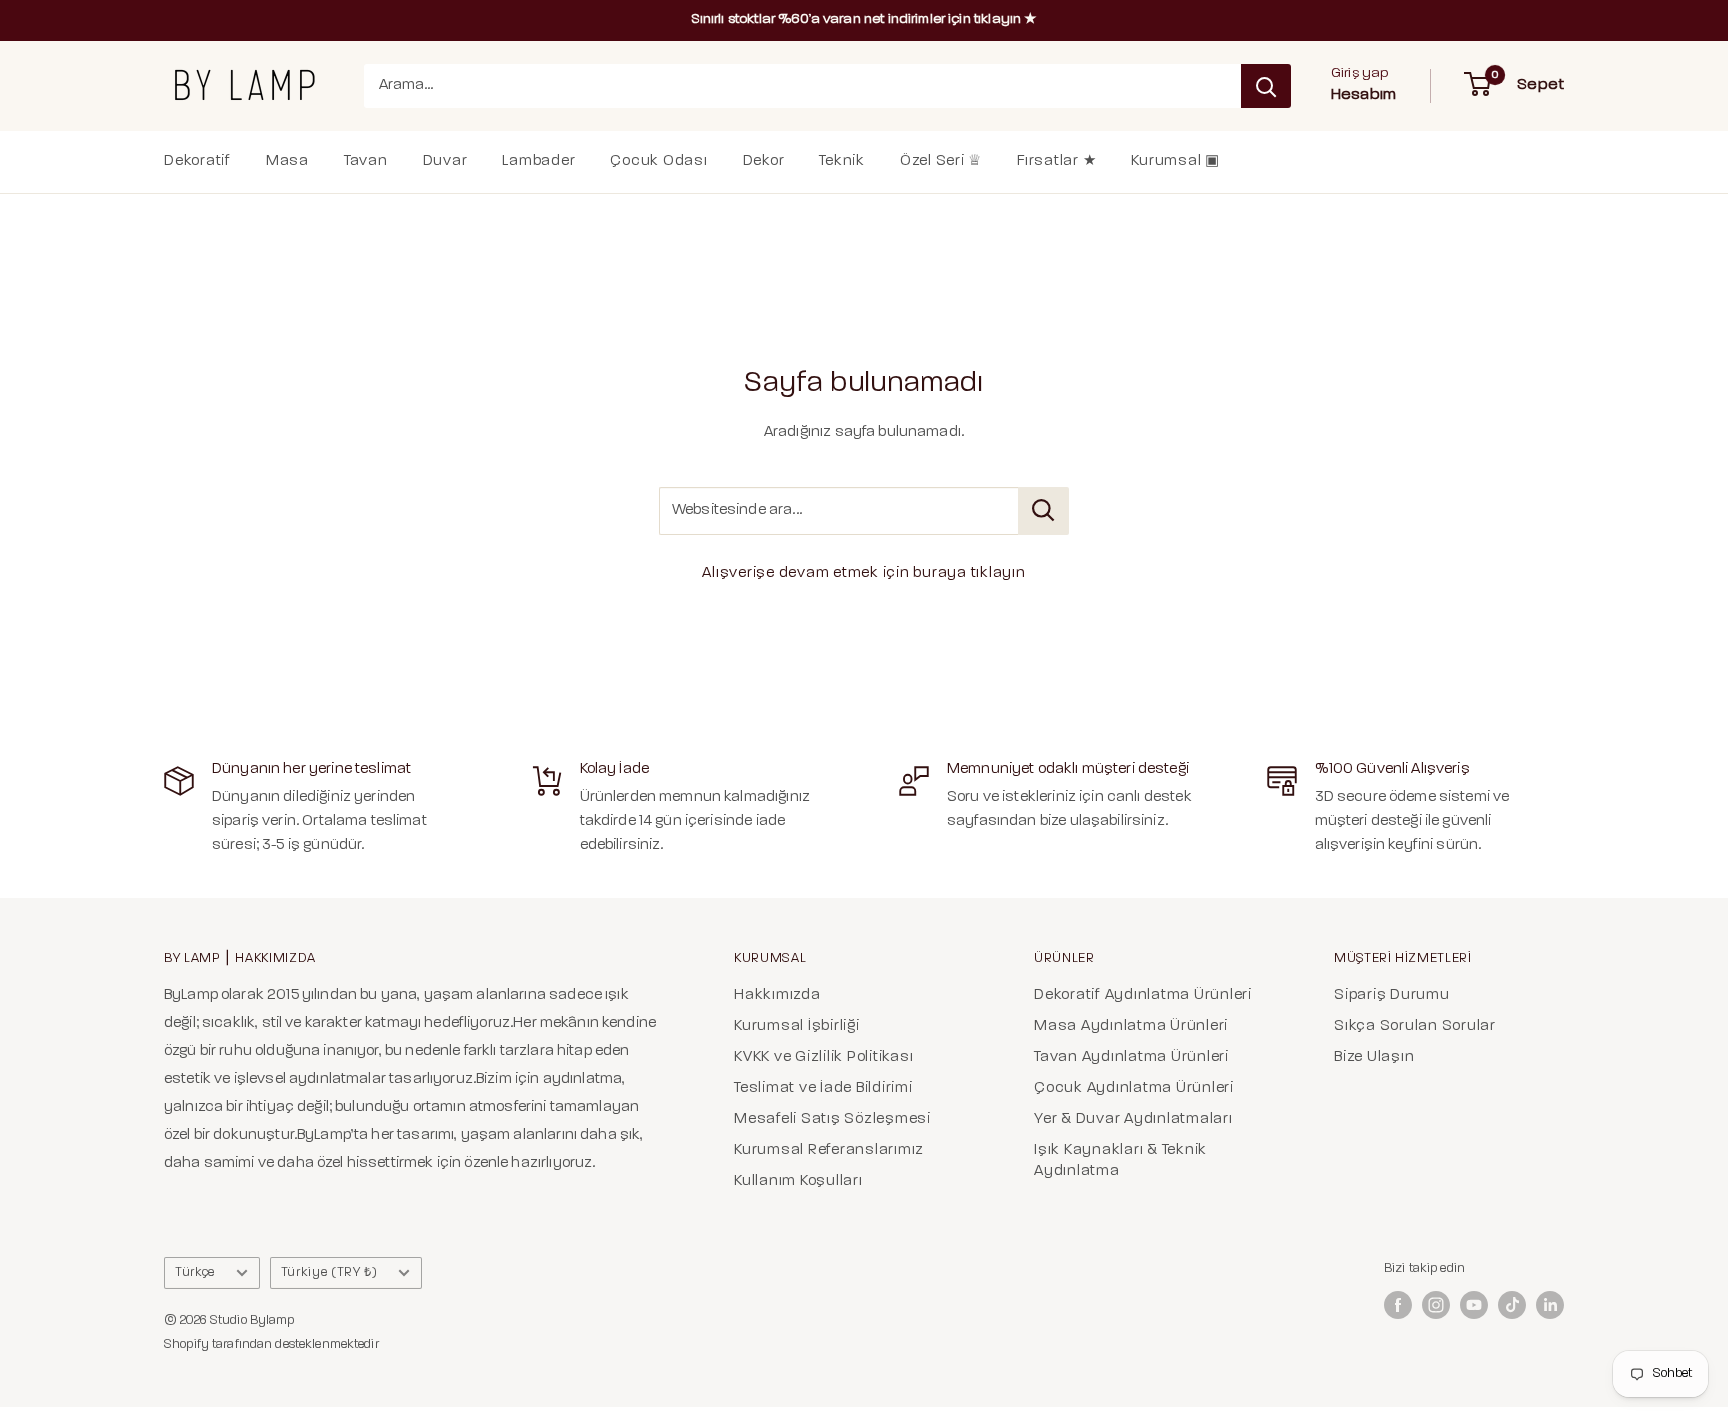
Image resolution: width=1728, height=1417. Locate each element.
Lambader (538, 161)
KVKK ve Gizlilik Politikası (823, 1057)
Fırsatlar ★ (1056, 161)
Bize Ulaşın (1374, 1057)
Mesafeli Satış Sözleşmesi (832, 1119)
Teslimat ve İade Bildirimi (823, 1088)
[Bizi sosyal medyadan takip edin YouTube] (1474, 1305)
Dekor (764, 161)
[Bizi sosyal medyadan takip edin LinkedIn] (1550, 1305)
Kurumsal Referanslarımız (829, 1150)
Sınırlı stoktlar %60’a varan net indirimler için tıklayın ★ (864, 19)
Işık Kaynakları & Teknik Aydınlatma (1120, 1161)
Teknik (842, 161)
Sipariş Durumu (1392, 995)
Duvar (445, 161)
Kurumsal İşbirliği (797, 1026)
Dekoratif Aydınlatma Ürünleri (1143, 995)
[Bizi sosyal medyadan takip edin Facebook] (1398, 1305)
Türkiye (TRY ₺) (329, 1272)
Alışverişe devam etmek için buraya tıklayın (863, 573)
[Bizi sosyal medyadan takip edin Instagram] (1436, 1305)
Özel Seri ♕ (941, 161)
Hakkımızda (777, 995)
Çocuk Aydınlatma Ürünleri (1134, 1088)
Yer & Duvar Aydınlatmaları (1133, 1119)
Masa (287, 161)
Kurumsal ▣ (1175, 161)
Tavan (366, 161)
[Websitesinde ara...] (1043, 511)
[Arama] (1266, 86)
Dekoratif (197, 161)
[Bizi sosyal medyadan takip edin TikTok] (1512, 1305)
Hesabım (1363, 95)
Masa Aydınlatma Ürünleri (1131, 1026)
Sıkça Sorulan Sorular (1415, 1026)
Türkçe (195, 1272)
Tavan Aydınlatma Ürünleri (1131, 1057)
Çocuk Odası (658, 161)
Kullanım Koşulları (798, 1181)
